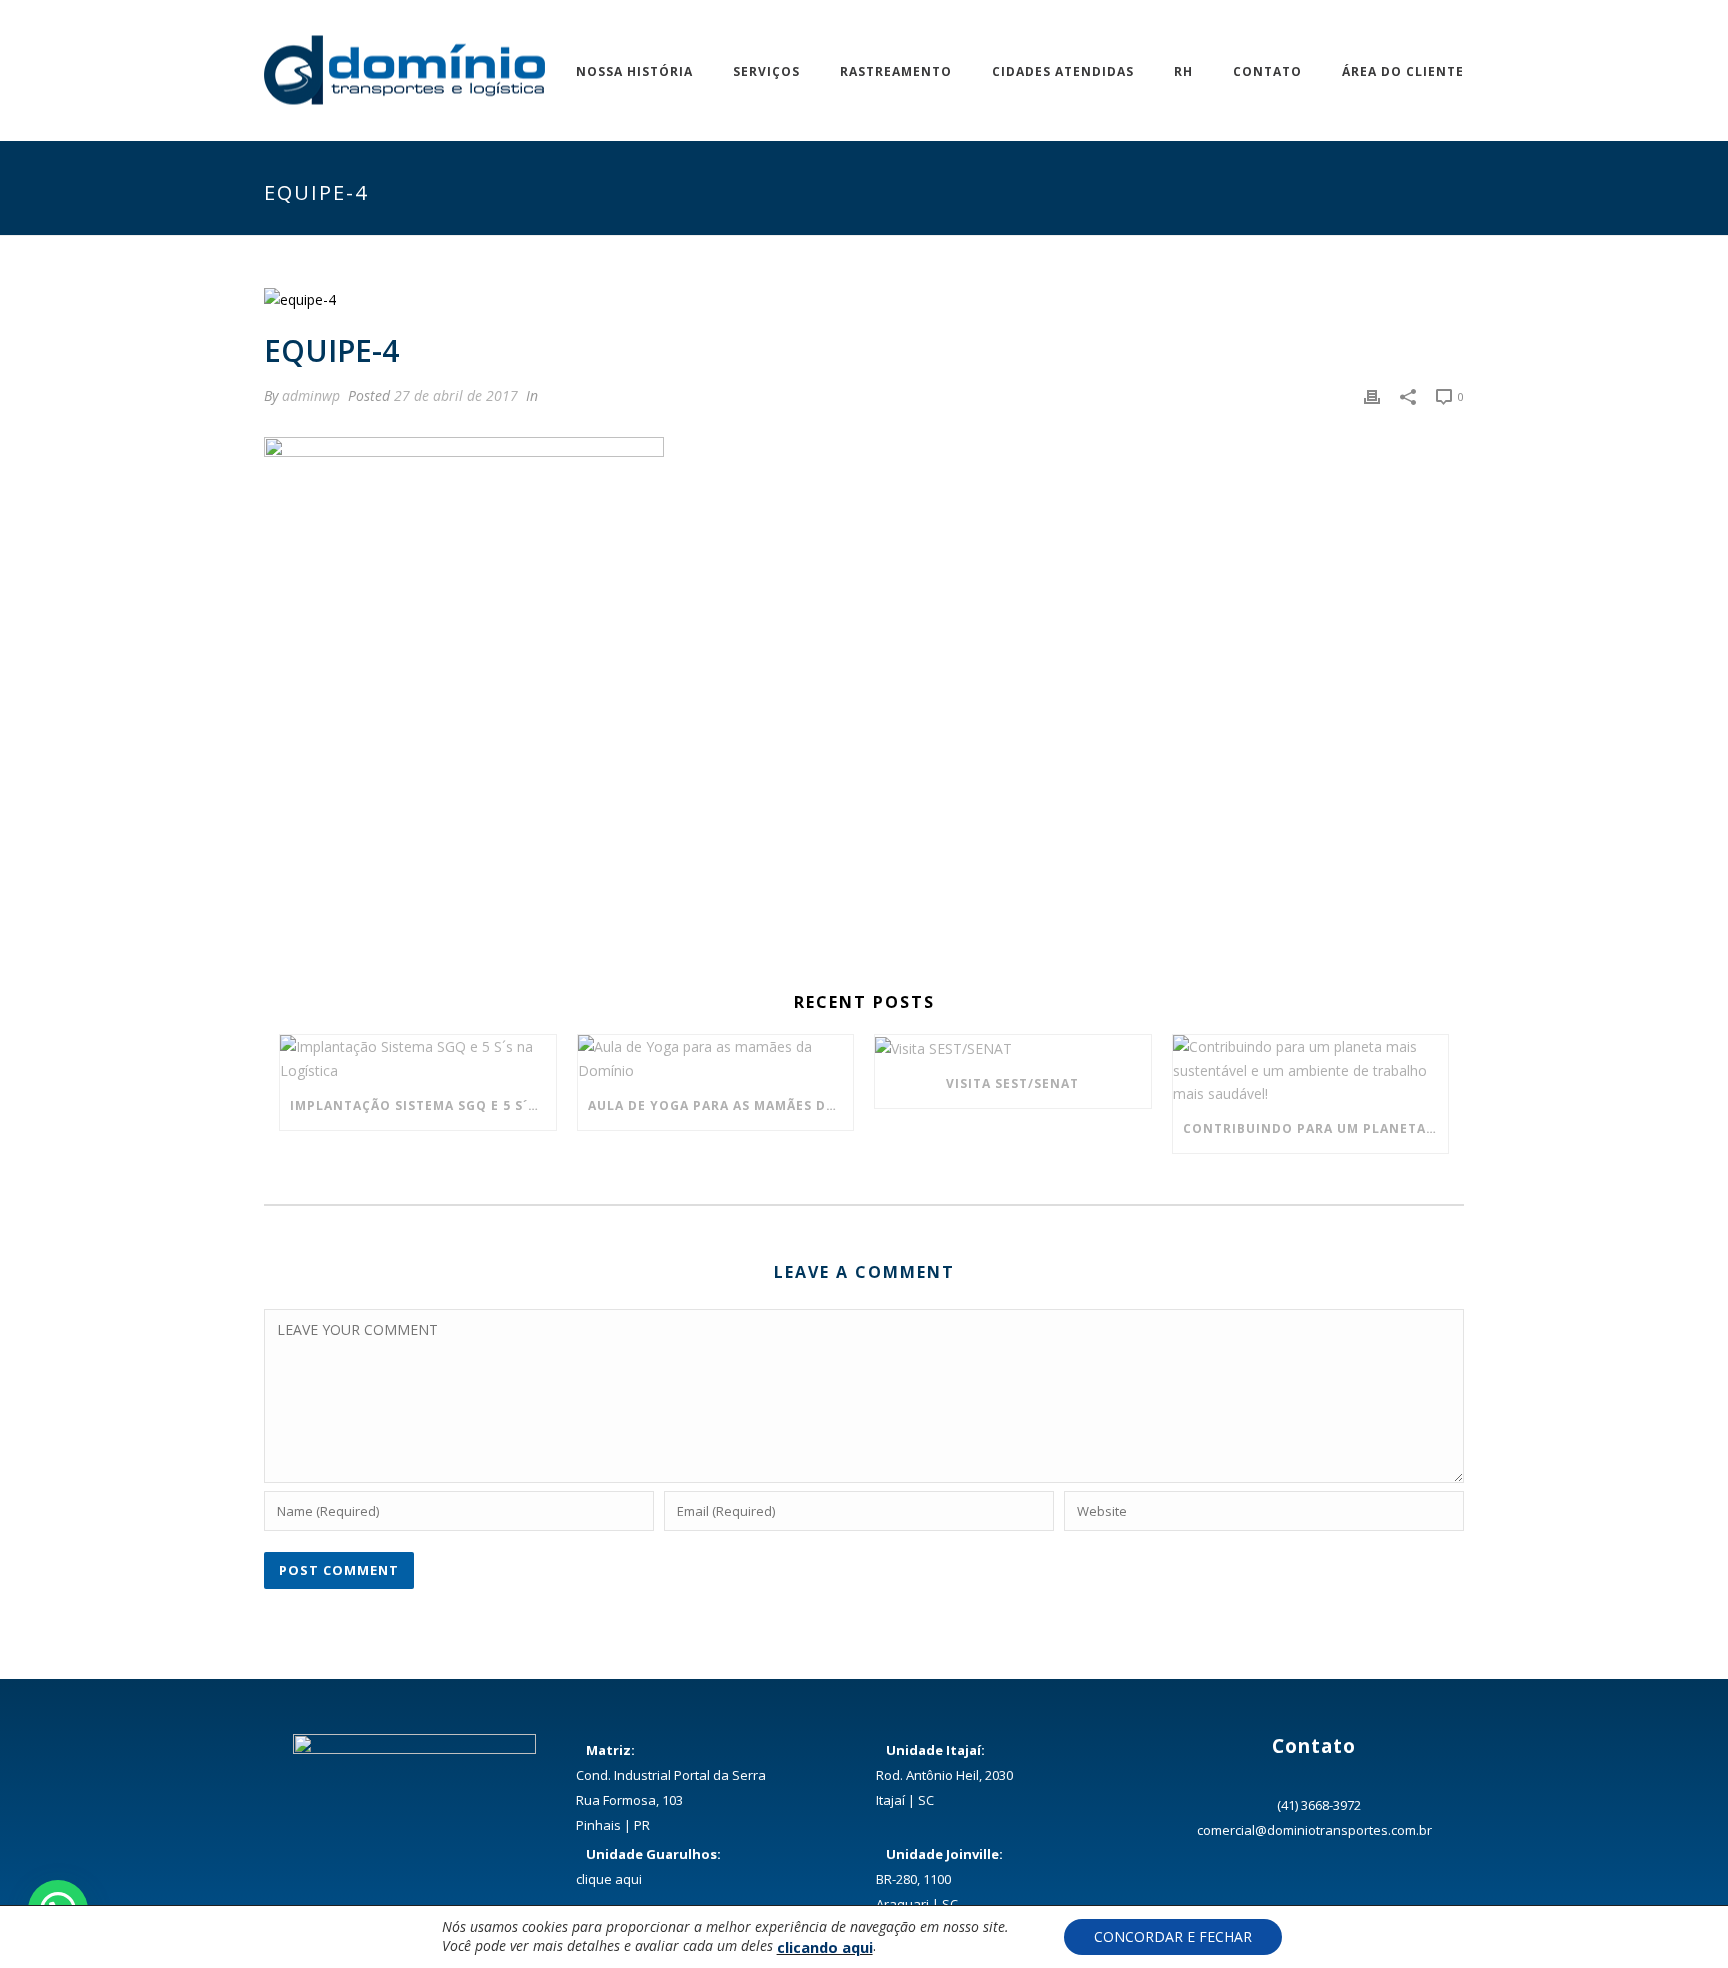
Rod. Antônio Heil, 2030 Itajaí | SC (944, 1775)
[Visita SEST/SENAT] (1013, 1047)
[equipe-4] (864, 298)
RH (1183, 71)
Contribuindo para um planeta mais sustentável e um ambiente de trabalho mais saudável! (1316, 1128)
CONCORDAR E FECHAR (1173, 1936)
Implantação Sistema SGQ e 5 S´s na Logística (423, 1105)
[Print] (1372, 395)
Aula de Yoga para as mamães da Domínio (721, 1105)
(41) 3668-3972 (1319, 1805)
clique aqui (609, 1879)
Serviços (766, 71)
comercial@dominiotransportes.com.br (1314, 1830)
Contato (1267, 71)
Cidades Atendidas (1063, 71)
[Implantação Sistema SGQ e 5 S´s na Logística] (418, 1058)
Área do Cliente (1403, 71)
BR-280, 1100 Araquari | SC (939, 1879)
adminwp (311, 395)
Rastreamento (896, 71)
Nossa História (634, 71)
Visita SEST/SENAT (1012, 1083)
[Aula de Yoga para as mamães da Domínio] (716, 1058)
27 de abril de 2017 (456, 395)
